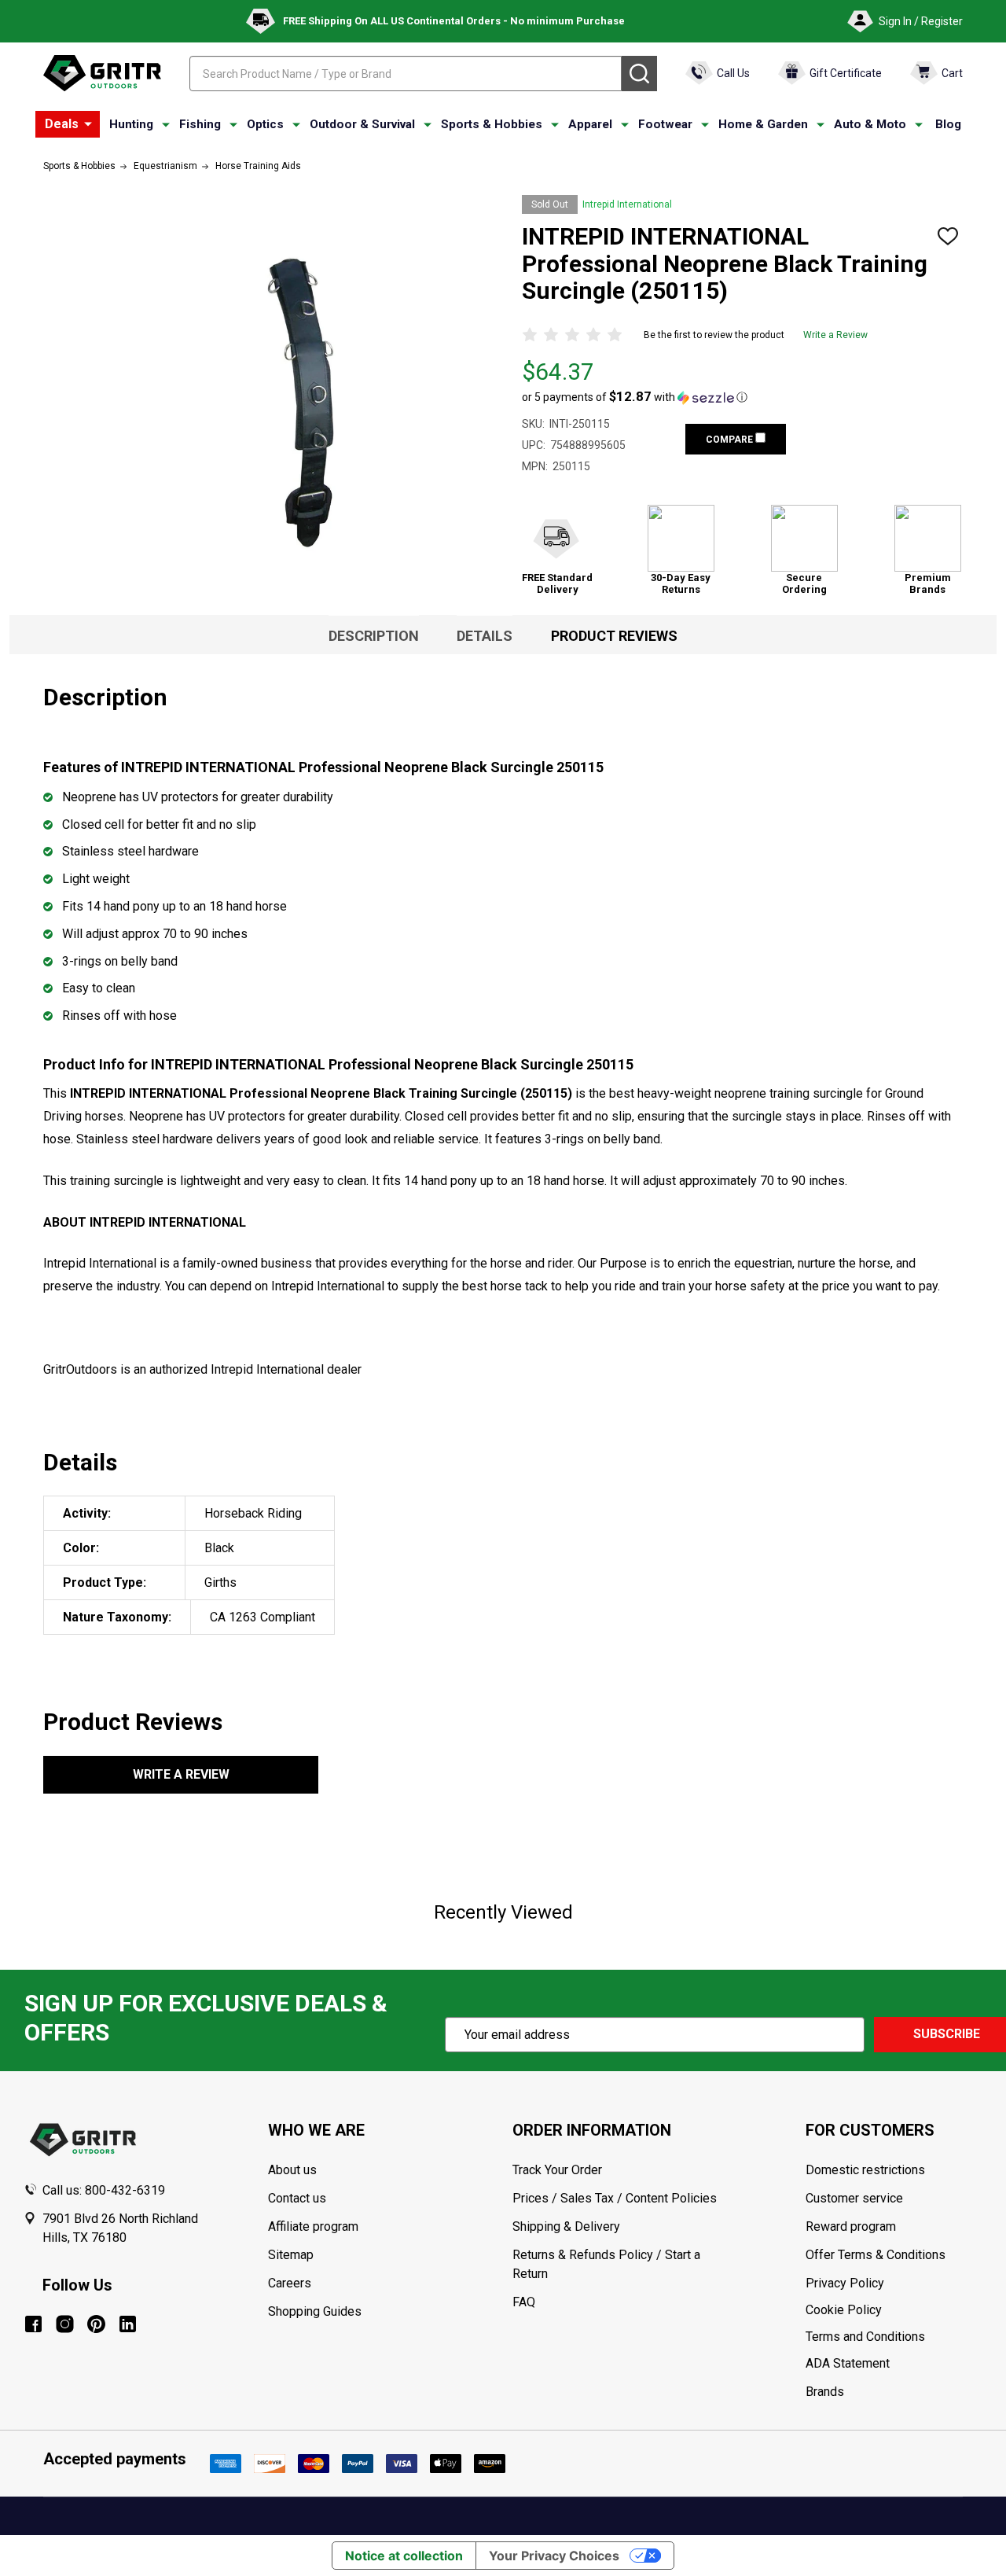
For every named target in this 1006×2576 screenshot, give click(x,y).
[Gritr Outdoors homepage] (102, 73)
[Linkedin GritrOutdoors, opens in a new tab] (128, 2324)
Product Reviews (614, 636)
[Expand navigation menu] (166, 125)
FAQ (524, 2302)
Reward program (851, 2226)
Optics (265, 124)
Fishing (200, 124)
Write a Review (835, 335)
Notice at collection (404, 2556)
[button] (635, 397)
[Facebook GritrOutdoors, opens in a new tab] (33, 2324)
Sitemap (291, 2255)
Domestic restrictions (865, 2170)
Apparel (590, 124)
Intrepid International (627, 204)
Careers (290, 2283)
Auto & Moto (870, 124)
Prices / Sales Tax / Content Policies (615, 2198)
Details (485, 636)
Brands (825, 2392)
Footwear (665, 124)
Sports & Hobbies (492, 124)
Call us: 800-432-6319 (104, 2190)
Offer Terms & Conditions (876, 2255)
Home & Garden (763, 124)
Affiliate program (313, 2226)
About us (292, 2170)
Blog (948, 124)
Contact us (297, 2198)
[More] (88, 124)
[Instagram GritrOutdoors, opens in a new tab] (65, 2324)
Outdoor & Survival (362, 124)
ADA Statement (848, 2363)
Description (374, 636)
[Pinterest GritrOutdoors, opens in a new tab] (96, 2324)
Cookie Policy (894, 2310)
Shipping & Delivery (566, 2226)
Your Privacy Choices (554, 2556)
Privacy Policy (894, 2283)
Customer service (854, 2198)
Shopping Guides (315, 2311)
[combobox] (406, 74)
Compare (731, 440)
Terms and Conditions (894, 2337)
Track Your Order (557, 2170)
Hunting (131, 124)
